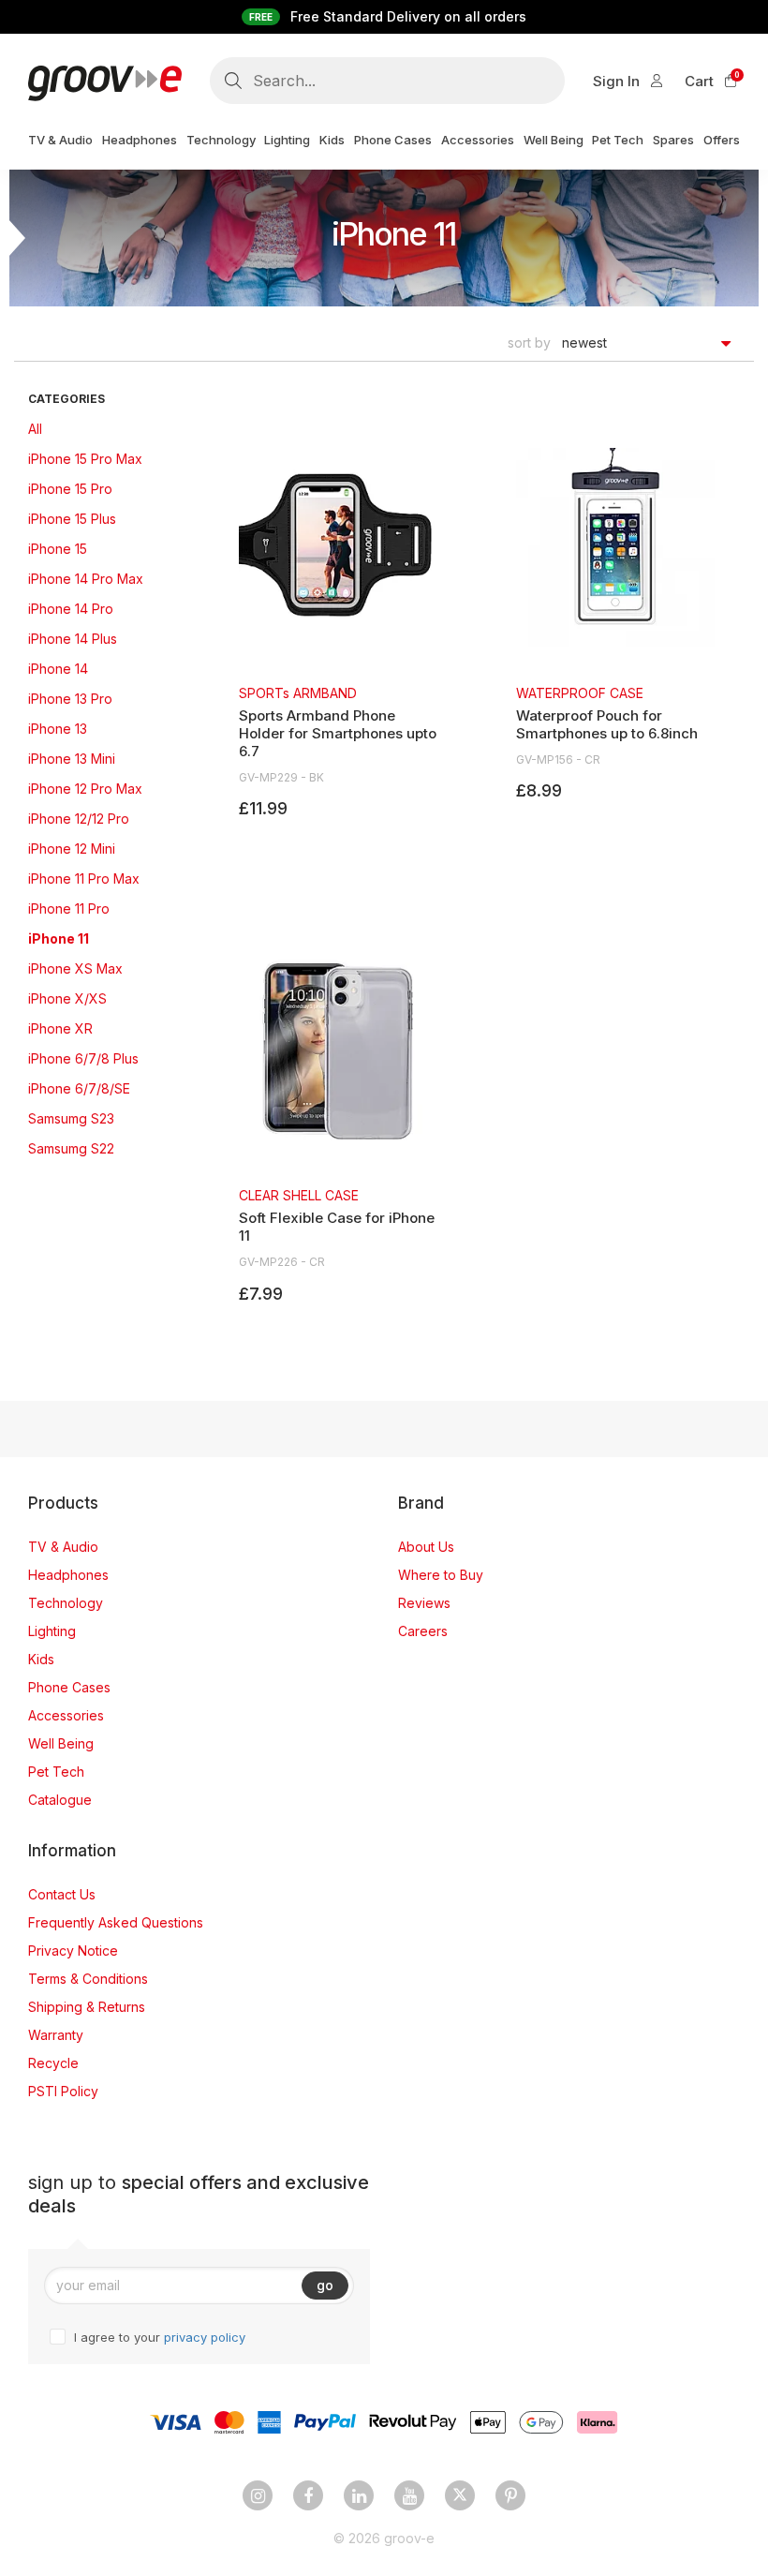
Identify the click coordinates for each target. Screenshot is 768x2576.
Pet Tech (56, 1772)
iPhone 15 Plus (72, 519)
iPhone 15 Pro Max (85, 459)
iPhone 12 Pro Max (85, 789)
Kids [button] (332, 140)
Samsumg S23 (71, 1118)
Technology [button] (221, 140)
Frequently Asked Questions (116, 1922)
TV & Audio (63, 1547)
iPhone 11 (59, 938)
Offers (722, 140)
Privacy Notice (73, 1951)
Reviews (424, 1603)
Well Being (61, 1743)
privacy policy (205, 2337)
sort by (529, 342)
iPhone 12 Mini (72, 849)
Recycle (53, 2063)
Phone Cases (69, 1687)
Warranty (56, 2035)
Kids (41, 1659)
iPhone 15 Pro (70, 489)
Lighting (52, 1631)
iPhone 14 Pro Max (86, 579)
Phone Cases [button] (393, 140)
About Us (426, 1547)
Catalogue (60, 1800)
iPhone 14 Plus (73, 639)
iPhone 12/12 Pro (79, 819)
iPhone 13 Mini (72, 759)
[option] (338, 634)
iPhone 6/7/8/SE (79, 1088)
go (325, 2285)
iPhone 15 (58, 549)
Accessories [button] (478, 140)
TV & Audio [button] (60, 140)
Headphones (68, 1575)
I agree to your (160, 2337)
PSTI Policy (63, 2091)
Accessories (66, 1715)
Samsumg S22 (71, 1148)
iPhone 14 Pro (71, 609)
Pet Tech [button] (618, 140)
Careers (423, 1631)
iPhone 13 (58, 729)
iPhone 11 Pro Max (84, 879)
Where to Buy (441, 1575)
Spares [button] (673, 140)
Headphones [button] (140, 140)
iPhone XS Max (75, 968)
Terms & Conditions (88, 1979)
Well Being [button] (554, 140)
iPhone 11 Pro (69, 908)
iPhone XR (60, 1028)
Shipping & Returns (87, 2007)
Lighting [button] (287, 140)
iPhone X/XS (67, 998)
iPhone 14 (58, 669)
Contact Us (62, 1894)
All (35, 429)
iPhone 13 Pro (70, 699)
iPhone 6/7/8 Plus (83, 1058)
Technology (66, 1603)
